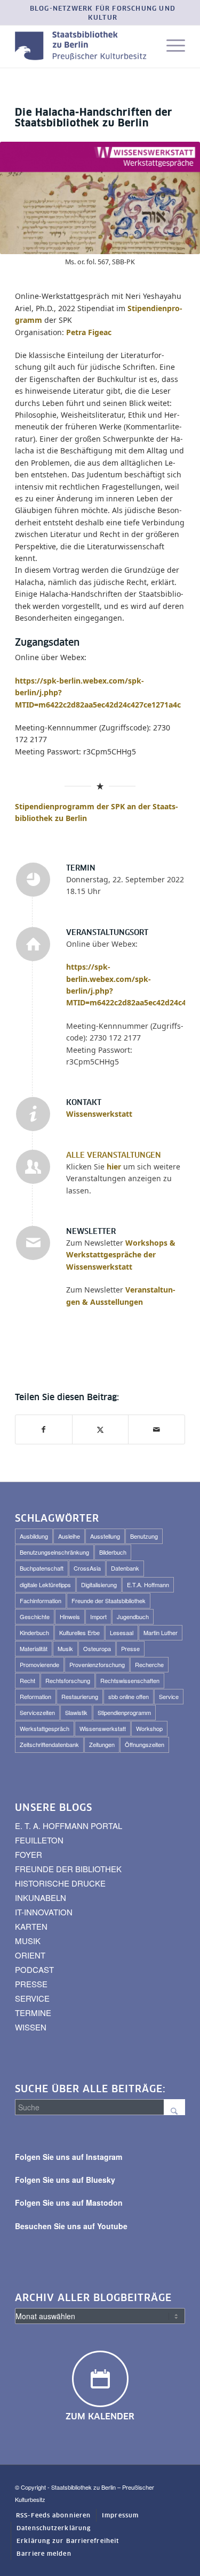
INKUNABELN (41, 1898)
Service (169, 1696)
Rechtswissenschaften (130, 1680)
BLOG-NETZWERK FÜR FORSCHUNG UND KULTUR (103, 14)
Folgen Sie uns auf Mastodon (69, 2203)
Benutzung (144, 1536)
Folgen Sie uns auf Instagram (69, 2157)
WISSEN (31, 2027)
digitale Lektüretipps (45, 1584)
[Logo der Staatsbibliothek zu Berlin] (83, 46)
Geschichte (35, 1616)
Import (98, 1616)
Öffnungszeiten (145, 1744)
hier (114, 1167)
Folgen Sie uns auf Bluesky (65, 2180)
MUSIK (28, 1941)
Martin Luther (161, 1632)
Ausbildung (34, 1536)
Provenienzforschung (97, 1664)
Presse (130, 1648)
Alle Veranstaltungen (114, 1156)
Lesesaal (122, 1632)
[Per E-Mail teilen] (157, 1429)
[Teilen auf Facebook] (44, 1429)
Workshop (149, 1728)
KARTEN (31, 1926)
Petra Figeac (89, 332)
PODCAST (34, 1969)
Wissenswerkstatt (99, 1114)
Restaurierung (80, 1696)
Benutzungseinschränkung (54, 1552)
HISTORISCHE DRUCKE (60, 1883)
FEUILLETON (39, 1840)
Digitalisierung (99, 1584)
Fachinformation (41, 1600)
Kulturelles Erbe (79, 1632)
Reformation (35, 1696)
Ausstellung (105, 1536)
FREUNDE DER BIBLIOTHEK (68, 1869)
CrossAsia (87, 1568)
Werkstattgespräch (45, 1728)
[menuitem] (103, 14)
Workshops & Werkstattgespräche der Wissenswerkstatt (121, 1255)
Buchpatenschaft (42, 1568)
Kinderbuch (34, 1632)
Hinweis (70, 1616)
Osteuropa (97, 1648)
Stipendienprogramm (124, 1712)
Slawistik (76, 1712)
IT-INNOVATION (44, 1912)
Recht (27, 1680)
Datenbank (125, 1568)
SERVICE (32, 1998)
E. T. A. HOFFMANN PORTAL (69, 1826)
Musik (65, 1648)
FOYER (29, 1854)
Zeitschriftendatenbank (49, 1744)
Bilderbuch (113, 1552)
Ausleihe (69, 1536)
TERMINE (33, 2013)
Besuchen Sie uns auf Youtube (71, 2226)
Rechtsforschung (68, 1680)
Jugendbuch (133, 1616)
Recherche (149, 1664)
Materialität (34, 1648)
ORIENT (30, 1955)
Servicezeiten (37, 1712)
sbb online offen (129, 1696)
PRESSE (31, 1984)
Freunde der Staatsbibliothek (109, 1600)
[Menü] (170, 46)
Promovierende (39, 1664)
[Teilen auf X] (101, 1429)
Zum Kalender (100, 2417)
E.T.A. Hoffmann (148, 1584)
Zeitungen (102, 1744)
